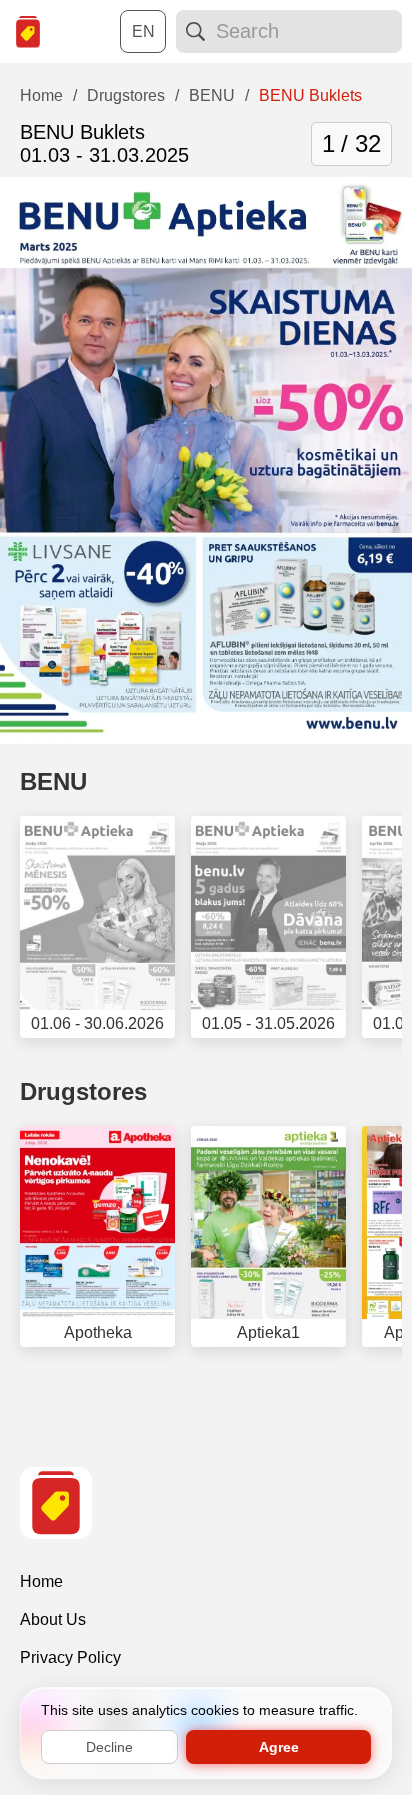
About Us (53, 1619)
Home (41, 1581)
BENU (53, 781)
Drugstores (83, 1091)
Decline (109, 1747)
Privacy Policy (70, 1657)
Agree (279, 1747)
